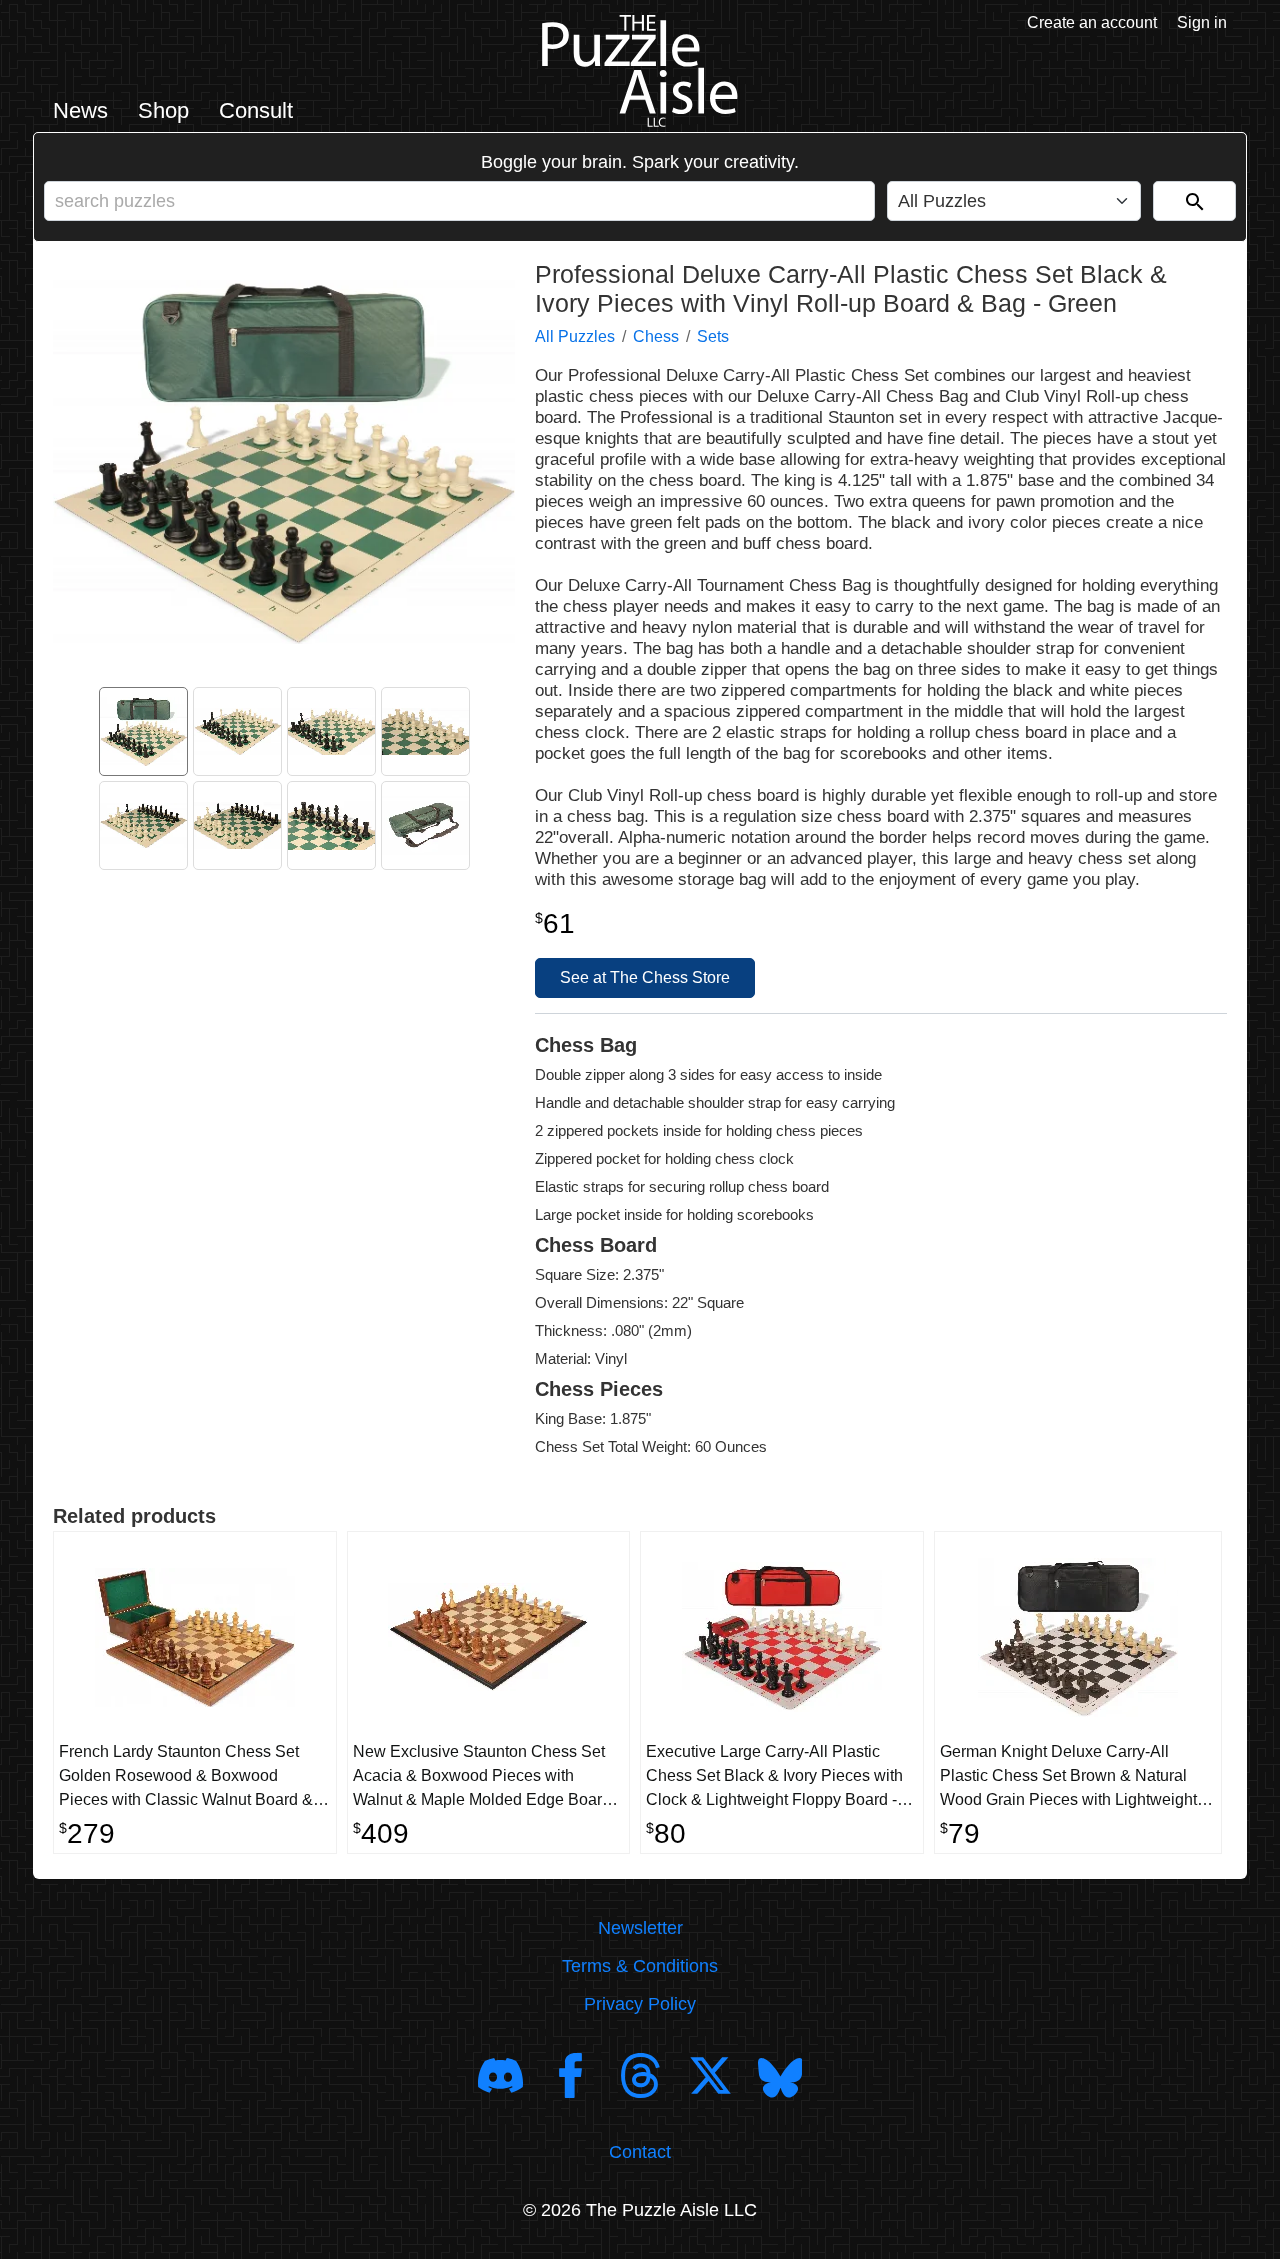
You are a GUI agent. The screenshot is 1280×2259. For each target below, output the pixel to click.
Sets (713, 336)
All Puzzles (575, 336)
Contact (640, 2152)
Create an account (1092, 22)
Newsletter (640, 1928)
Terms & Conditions (640, 1966)
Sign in (1202, 22)
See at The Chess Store (645, 977)
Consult (256, 110)
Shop (163, 110)
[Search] (1194, 201)
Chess (656, 336)
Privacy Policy (640, 2004)
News (80, 110)
